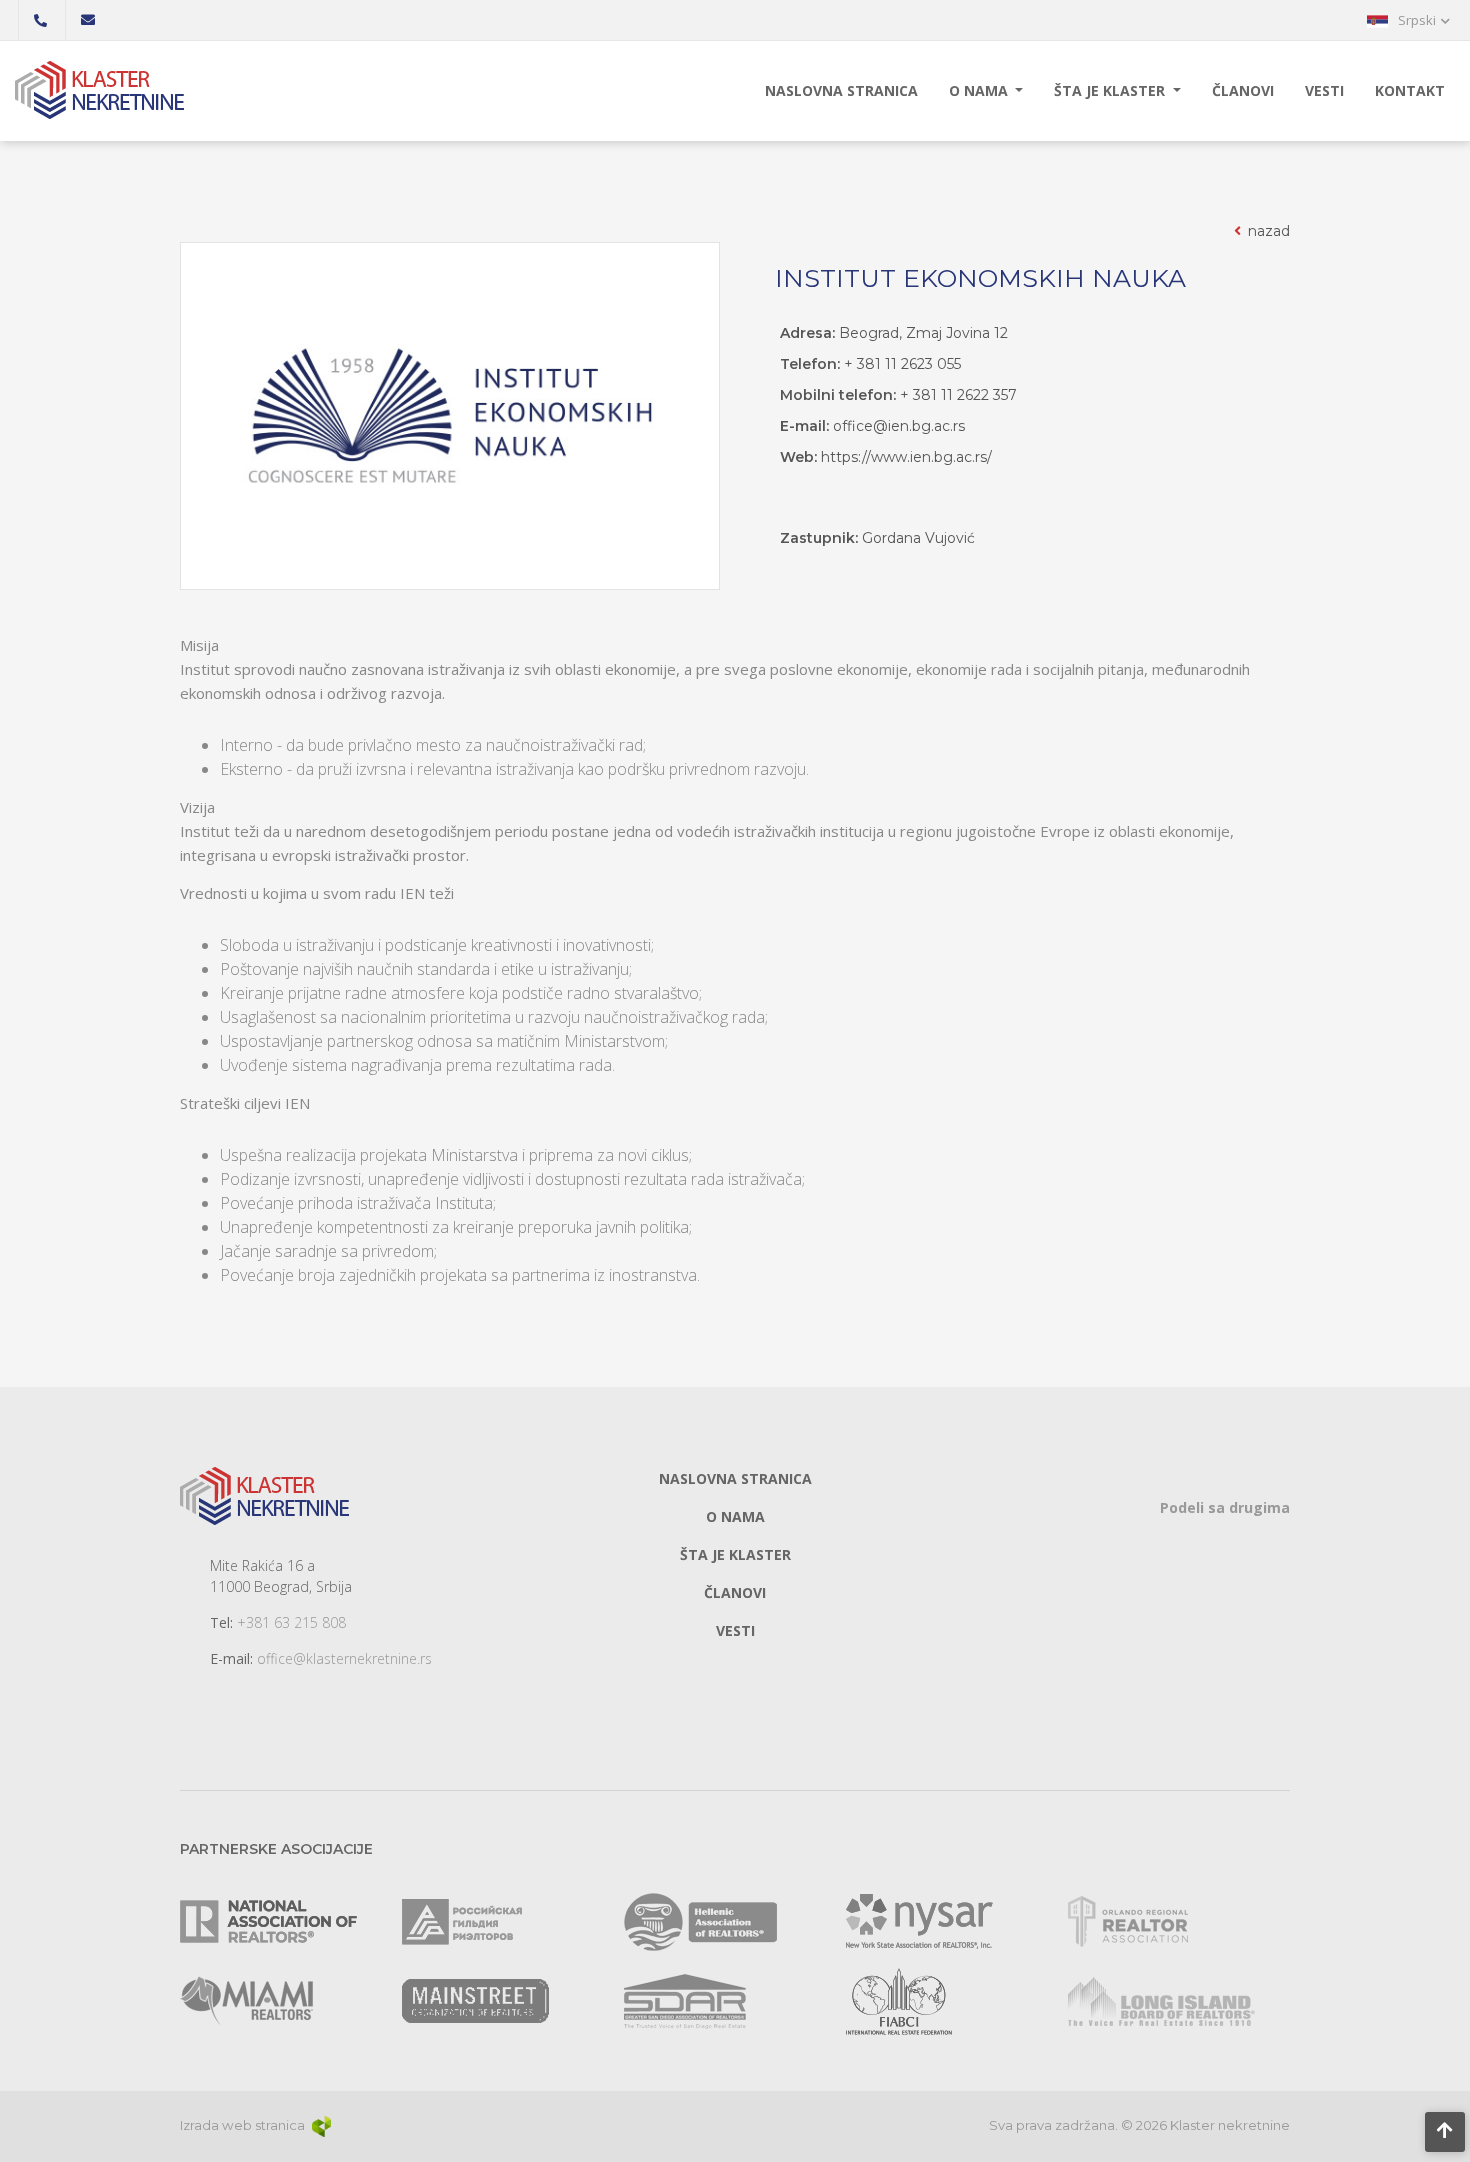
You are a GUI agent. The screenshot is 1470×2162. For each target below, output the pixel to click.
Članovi (1243, 90)
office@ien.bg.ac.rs (899, 426)
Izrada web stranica (244, 2125)
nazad (1267, 231)
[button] (1408, 20)
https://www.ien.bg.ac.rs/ (906, 457)
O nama (980, 90)
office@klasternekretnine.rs (344, 1658)
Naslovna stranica (841, 90)
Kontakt (1410, 90)
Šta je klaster (1111, 90)
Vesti (1324, 90)
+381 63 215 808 (291, 1622)
